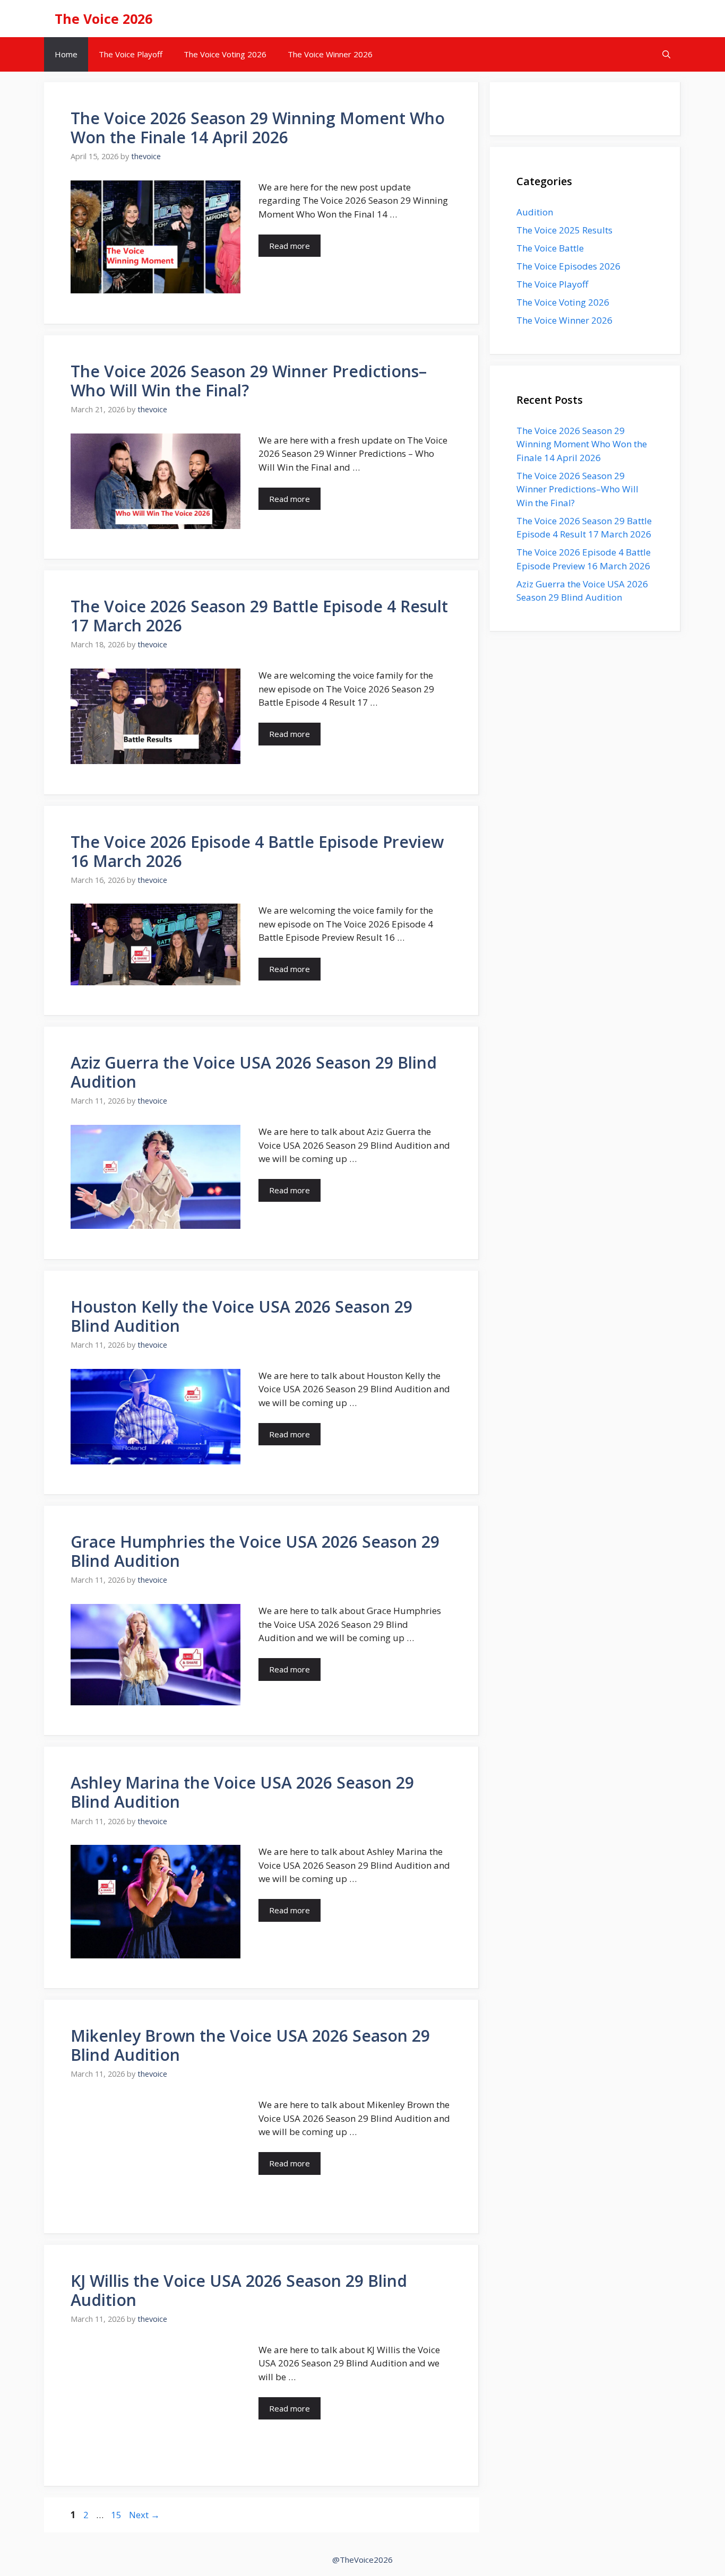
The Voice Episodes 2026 (568, 266)
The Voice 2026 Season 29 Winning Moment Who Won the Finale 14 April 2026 (258, 128)
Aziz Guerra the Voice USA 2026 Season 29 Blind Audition (254, 1072)
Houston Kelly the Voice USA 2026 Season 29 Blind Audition (241, 1316)
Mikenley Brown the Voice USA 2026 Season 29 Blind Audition (250, 2045)
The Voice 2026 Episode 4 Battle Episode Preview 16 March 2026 (257, 851)
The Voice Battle (550, 248)
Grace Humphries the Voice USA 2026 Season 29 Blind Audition (255, 1551)
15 (117, 2515)
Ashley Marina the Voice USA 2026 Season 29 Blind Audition (242, 1792)
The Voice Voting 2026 (225, 54)
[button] (666, 54)
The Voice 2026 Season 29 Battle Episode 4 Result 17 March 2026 (259, 616)
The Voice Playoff (131, 54)
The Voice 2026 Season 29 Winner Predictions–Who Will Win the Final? (249, 381)
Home (66, 54)
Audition (535, 212)
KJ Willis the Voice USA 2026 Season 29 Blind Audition (239, 2290)
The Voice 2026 (103, 19)
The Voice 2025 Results (564, 230)
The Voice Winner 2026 (330, 54)
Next (144, 2515)
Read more (290, 246)
